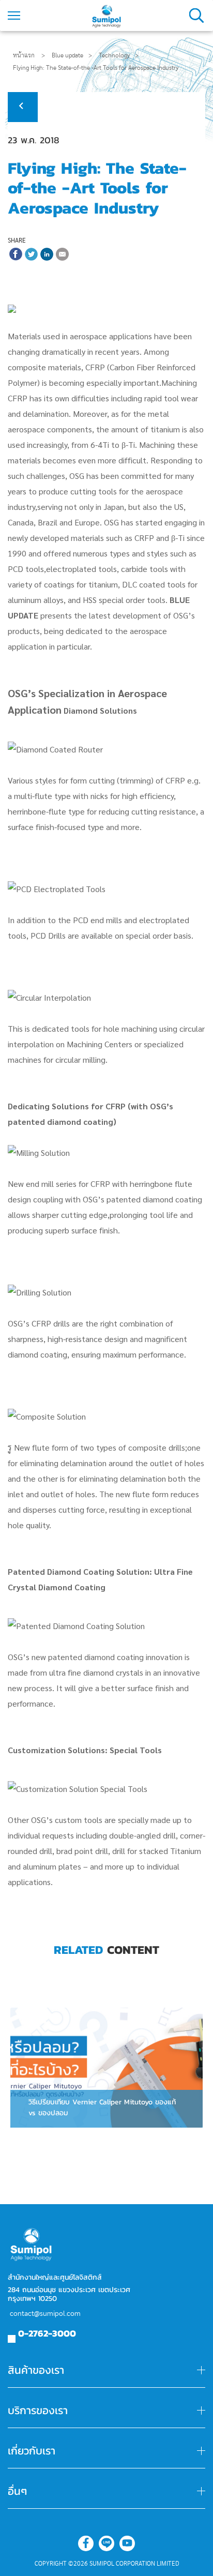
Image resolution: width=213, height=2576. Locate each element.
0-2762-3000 (47, 2333)
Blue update (67, 55)
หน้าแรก (24, 55)
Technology (114, 55)
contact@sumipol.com (45, 2314)
